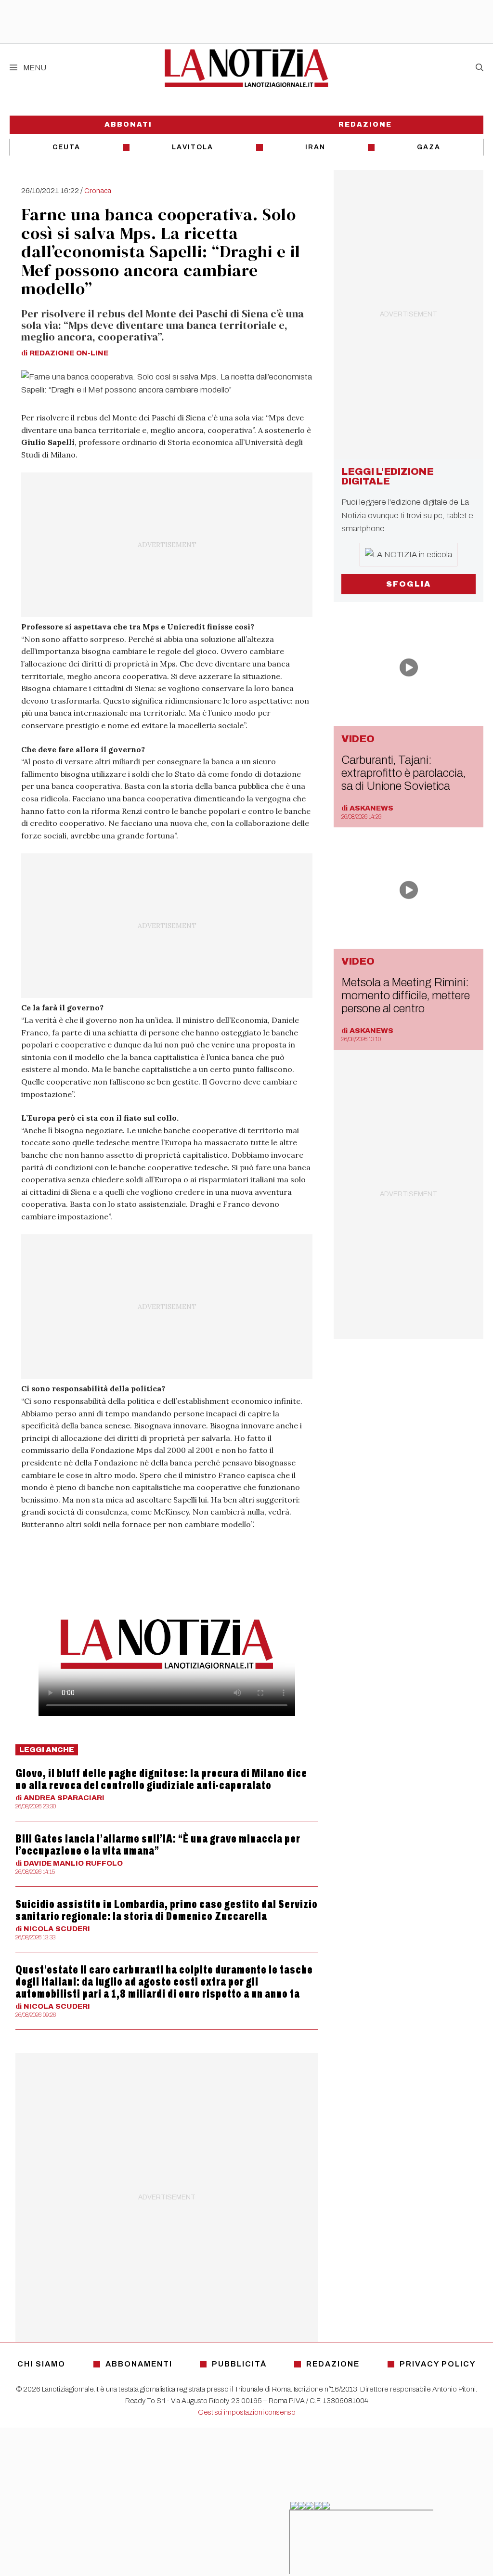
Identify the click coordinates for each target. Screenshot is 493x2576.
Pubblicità (239, 2364)
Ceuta (66, 147)
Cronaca (98, 191)
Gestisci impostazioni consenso (247, 2412)
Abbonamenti (139, 2364)
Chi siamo (41, 2364)
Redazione (365, 124)
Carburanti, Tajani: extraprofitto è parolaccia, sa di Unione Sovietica (403, 773)
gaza (429, 147)
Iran (315, 147)
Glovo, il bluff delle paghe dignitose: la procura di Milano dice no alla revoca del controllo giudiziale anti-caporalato (161, 1779)
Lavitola (193, 147)
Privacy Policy (438, 2364)
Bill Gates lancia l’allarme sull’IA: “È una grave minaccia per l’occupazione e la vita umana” (158, 1845)
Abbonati (128, 124)
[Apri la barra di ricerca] (480, 68)
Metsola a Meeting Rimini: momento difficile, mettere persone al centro (406, 995)
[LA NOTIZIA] (246, 68)
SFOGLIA (409, 584)
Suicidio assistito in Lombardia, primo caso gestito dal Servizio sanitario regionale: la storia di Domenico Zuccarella (167, 1910)
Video (358, 739)
